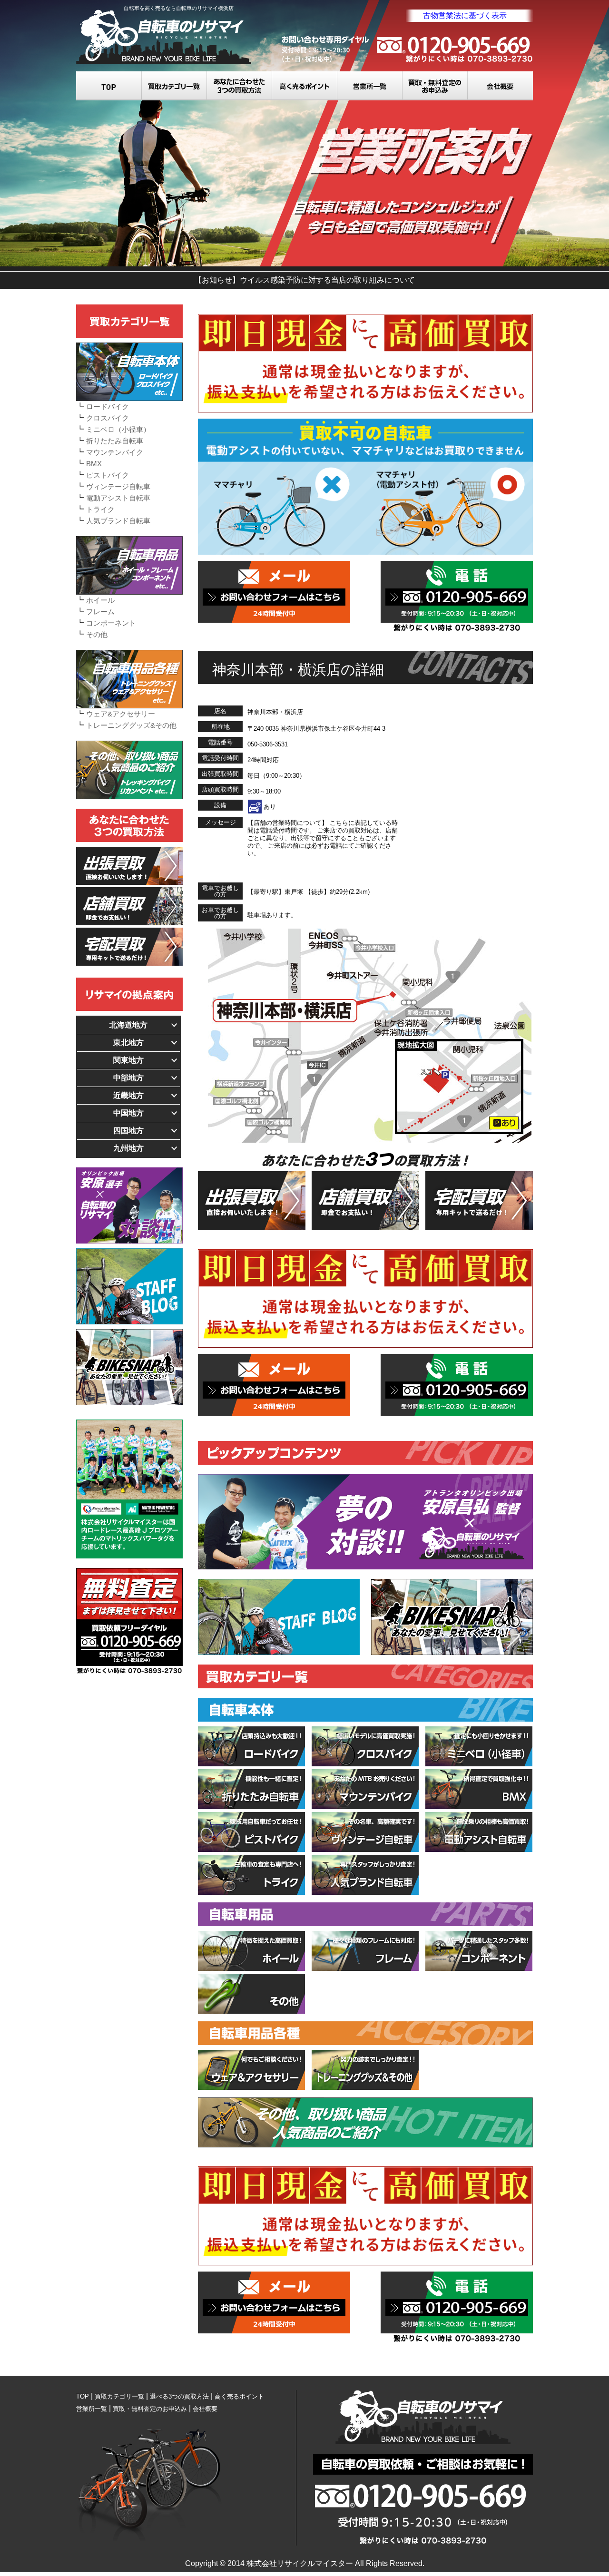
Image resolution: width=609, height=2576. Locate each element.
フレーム (100, 612)
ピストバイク (108, 475)
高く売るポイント (305, 86)
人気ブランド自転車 (118, 521)
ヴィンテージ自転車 (118, 486)
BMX (94, 464)
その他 (97, 634)
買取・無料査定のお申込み (435, 86)
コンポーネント (111, 623)
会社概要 (500, 86)
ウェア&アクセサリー (121, 714)
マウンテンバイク (115, 452)
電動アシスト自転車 (118, 498)
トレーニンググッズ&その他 (131, 725)
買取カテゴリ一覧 (174, 86)
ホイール (100, 600)
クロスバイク (108, 418)
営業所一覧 (370, 86)
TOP (109, 86)
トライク (100, 509)
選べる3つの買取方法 (240, 86)
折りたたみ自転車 (115, 441)
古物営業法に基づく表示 (465, 15)
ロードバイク (108, 406)
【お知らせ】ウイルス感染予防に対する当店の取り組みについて (304, 280)
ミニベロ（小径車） (118, 429)
